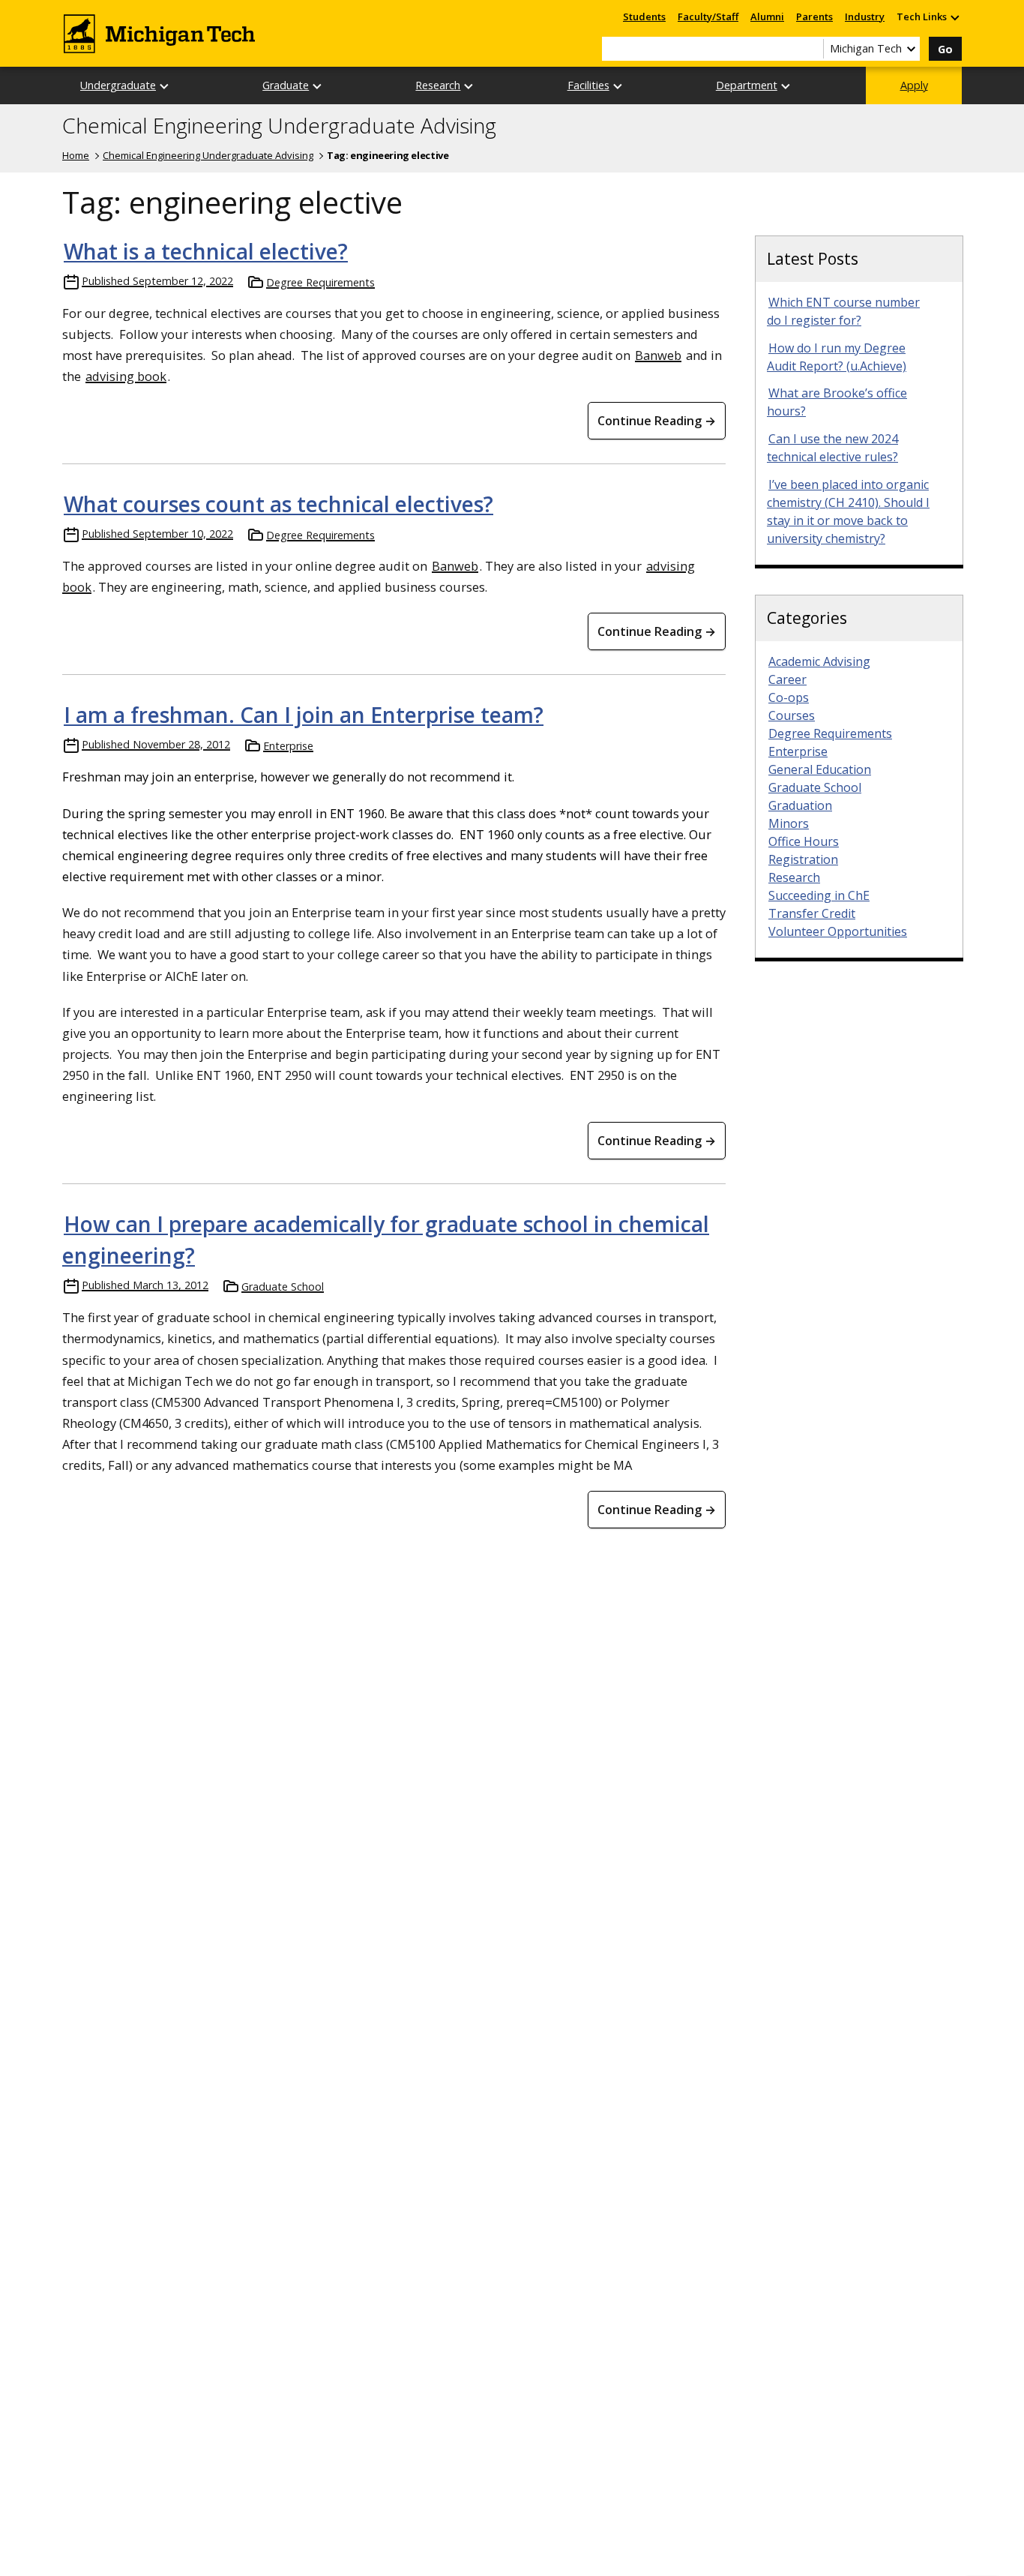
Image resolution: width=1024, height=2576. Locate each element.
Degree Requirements (320, 282)
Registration (803, 859)
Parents (814, 16)
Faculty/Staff (708, 16)
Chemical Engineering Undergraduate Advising (279, 126)
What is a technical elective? (206, 251)
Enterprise (288, 746)
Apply (914, 85)
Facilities (588, 85)
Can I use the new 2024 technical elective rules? (832, 448)
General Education (820, 769)
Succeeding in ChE (819, 895)
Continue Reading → (657, 421)
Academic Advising (819, 661)
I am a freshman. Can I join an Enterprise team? (304, 715)
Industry (865, 16)
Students (644, 16)
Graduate (286, 85)
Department (747, 85)
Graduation (800, 805)
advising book (126, 376)
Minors (789, 823)
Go (945, 49)
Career (787, 679)
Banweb (658, 355)
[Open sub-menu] (954, 17)
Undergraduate (118, 85)
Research (438, 85)
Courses (792, 715)
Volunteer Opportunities (838, 931)
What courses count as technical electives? (278, 504)
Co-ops (789, 697)
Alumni (767, 16)
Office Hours (804, 841)
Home (76, 155)
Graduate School (283, 1287)
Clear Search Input (812, 49)
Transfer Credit (812, 913)
